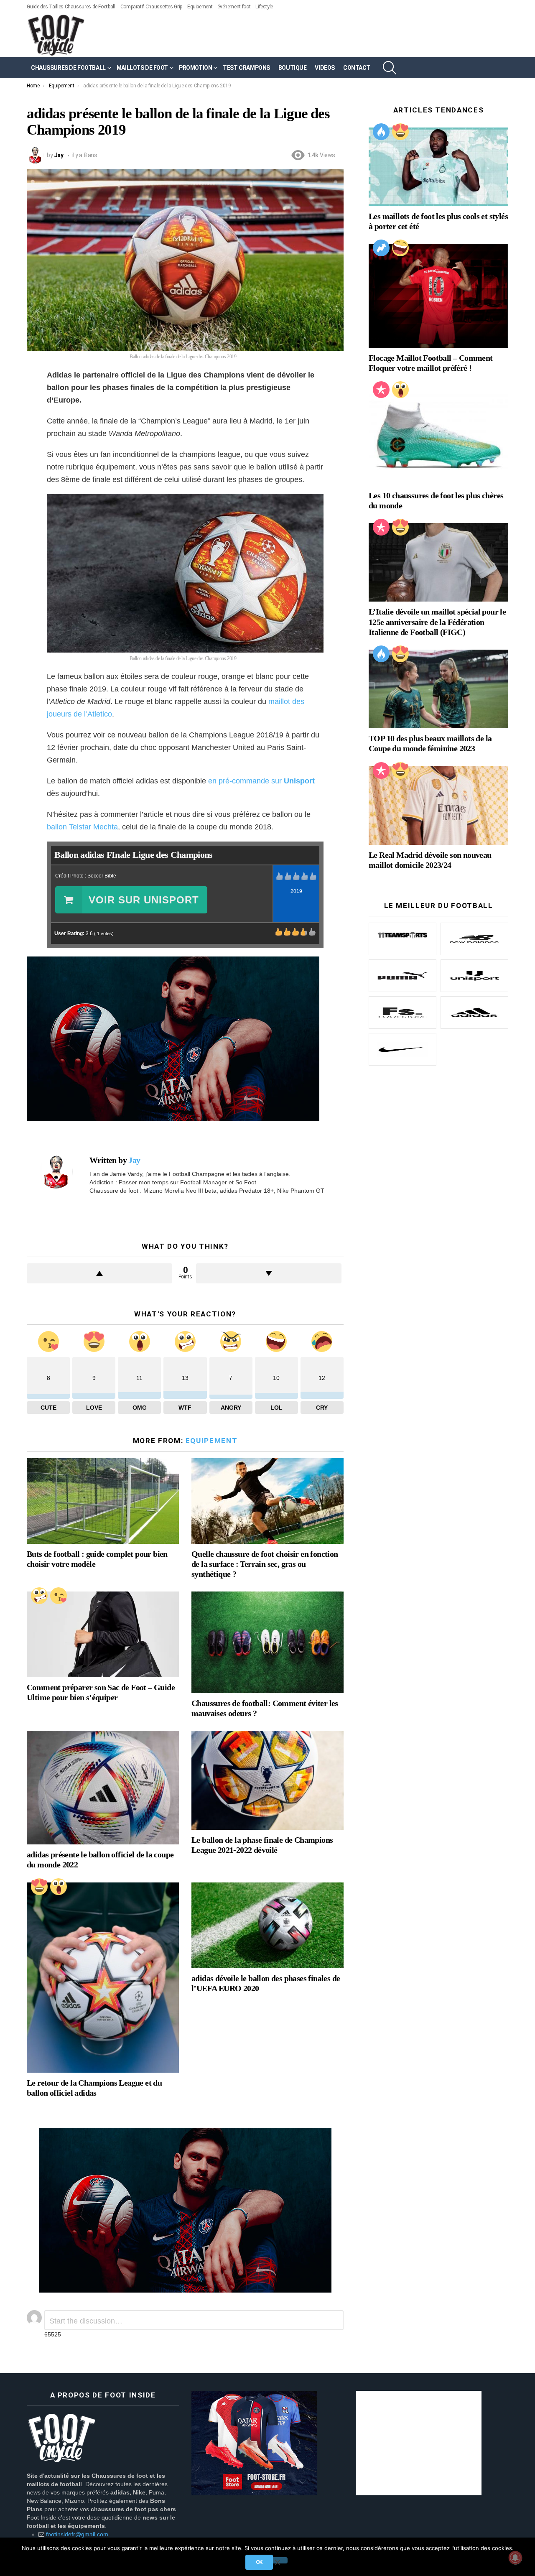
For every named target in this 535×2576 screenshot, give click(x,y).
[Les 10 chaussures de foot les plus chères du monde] (438, 435)
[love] (39, 1887)
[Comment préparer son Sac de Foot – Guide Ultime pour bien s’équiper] (103, 1634)
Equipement (200, 7)
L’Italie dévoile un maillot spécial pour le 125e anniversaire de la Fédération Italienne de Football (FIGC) (437, 622)
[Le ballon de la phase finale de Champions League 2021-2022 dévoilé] (267, 1780)
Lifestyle (264, 7)
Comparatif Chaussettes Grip (151, 7)
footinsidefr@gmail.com (77, 2534)
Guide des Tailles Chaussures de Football (71, 7)
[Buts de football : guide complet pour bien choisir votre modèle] (103, 1501)
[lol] (400, 248)
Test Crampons (246, 68)
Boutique (293, 68)
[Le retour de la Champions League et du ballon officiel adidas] (103, 1978)
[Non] (277, 2560)
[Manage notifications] (515, 2558)
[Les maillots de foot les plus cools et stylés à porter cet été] (438, 167)
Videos (325, 68)
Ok (259, 2562)
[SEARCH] (390, 68)
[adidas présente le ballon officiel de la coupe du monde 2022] (103, 1788)
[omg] (59, 1887)
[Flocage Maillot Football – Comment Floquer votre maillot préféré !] (438, 296)
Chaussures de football (68, 68)
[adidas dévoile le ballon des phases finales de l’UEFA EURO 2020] (267, 1925)
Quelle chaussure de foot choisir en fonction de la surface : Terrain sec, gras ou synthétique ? (265, 1564)
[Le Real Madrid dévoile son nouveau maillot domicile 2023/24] (438, 806)
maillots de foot (142, 68)
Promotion (195, 68)
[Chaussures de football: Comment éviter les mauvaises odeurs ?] (267, 1642)
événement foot (234, 7)
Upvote (99, 1273)
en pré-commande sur (261, 781)
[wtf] (39, 1596)
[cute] (59, 1596)
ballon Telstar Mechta (82, 827)
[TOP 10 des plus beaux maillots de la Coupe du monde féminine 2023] (438, 689)
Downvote (269, 1273)
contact (357, 68)
